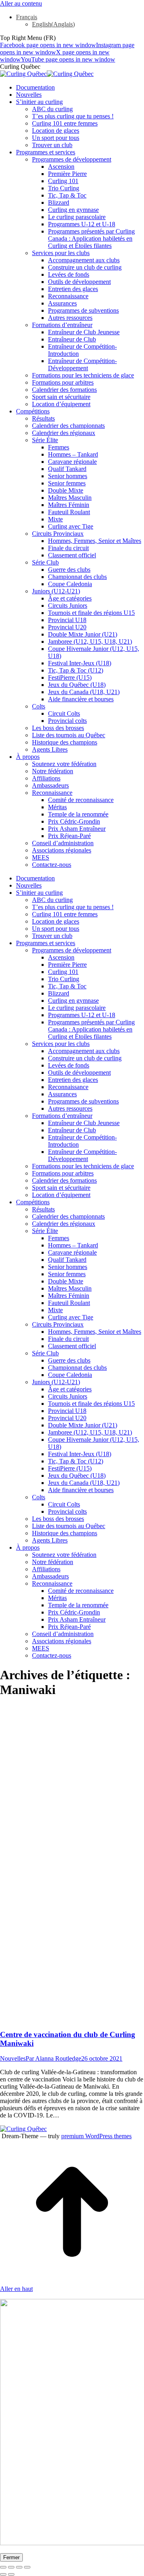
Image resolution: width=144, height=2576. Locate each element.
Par (53, 2058)
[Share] (11, 2567)
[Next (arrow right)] (11, 2574)
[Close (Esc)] (3, 2567)
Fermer (11, 2557)
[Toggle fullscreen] (19, 2567)
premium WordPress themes (96, 2136)
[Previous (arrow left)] (3, 2574)
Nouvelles (13, 2058)
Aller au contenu (21, 3)
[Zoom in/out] (27, 2567)
